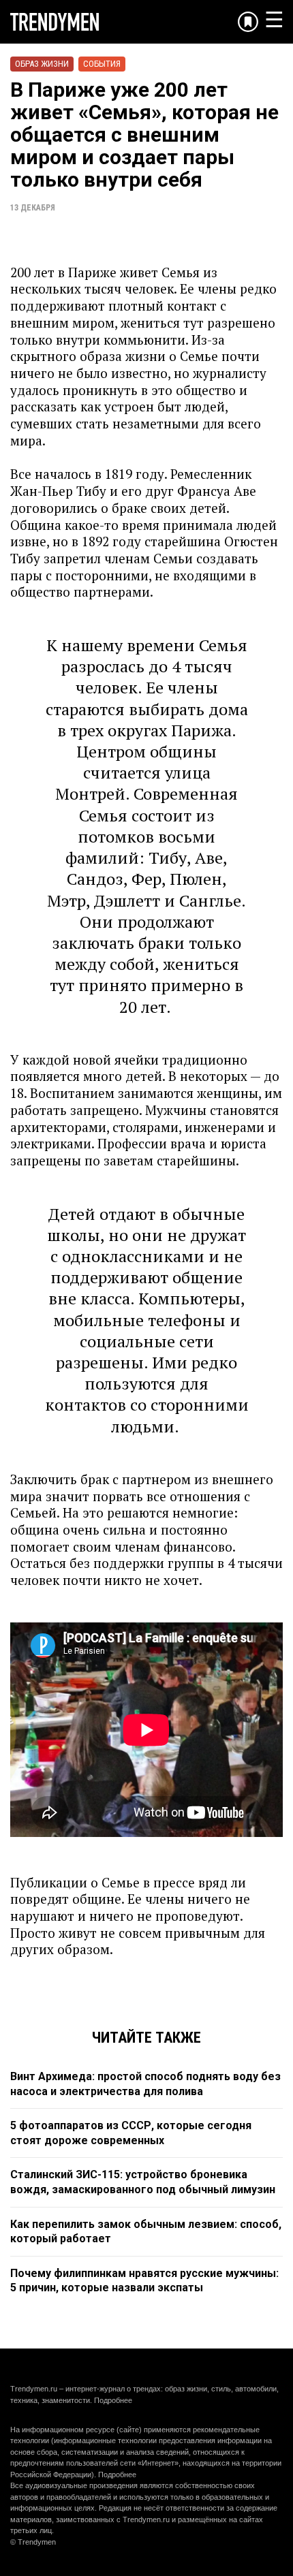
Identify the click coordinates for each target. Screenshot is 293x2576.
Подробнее (113, 2400)
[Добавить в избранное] (248, 22)
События (102, 64)
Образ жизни (42, 64)
